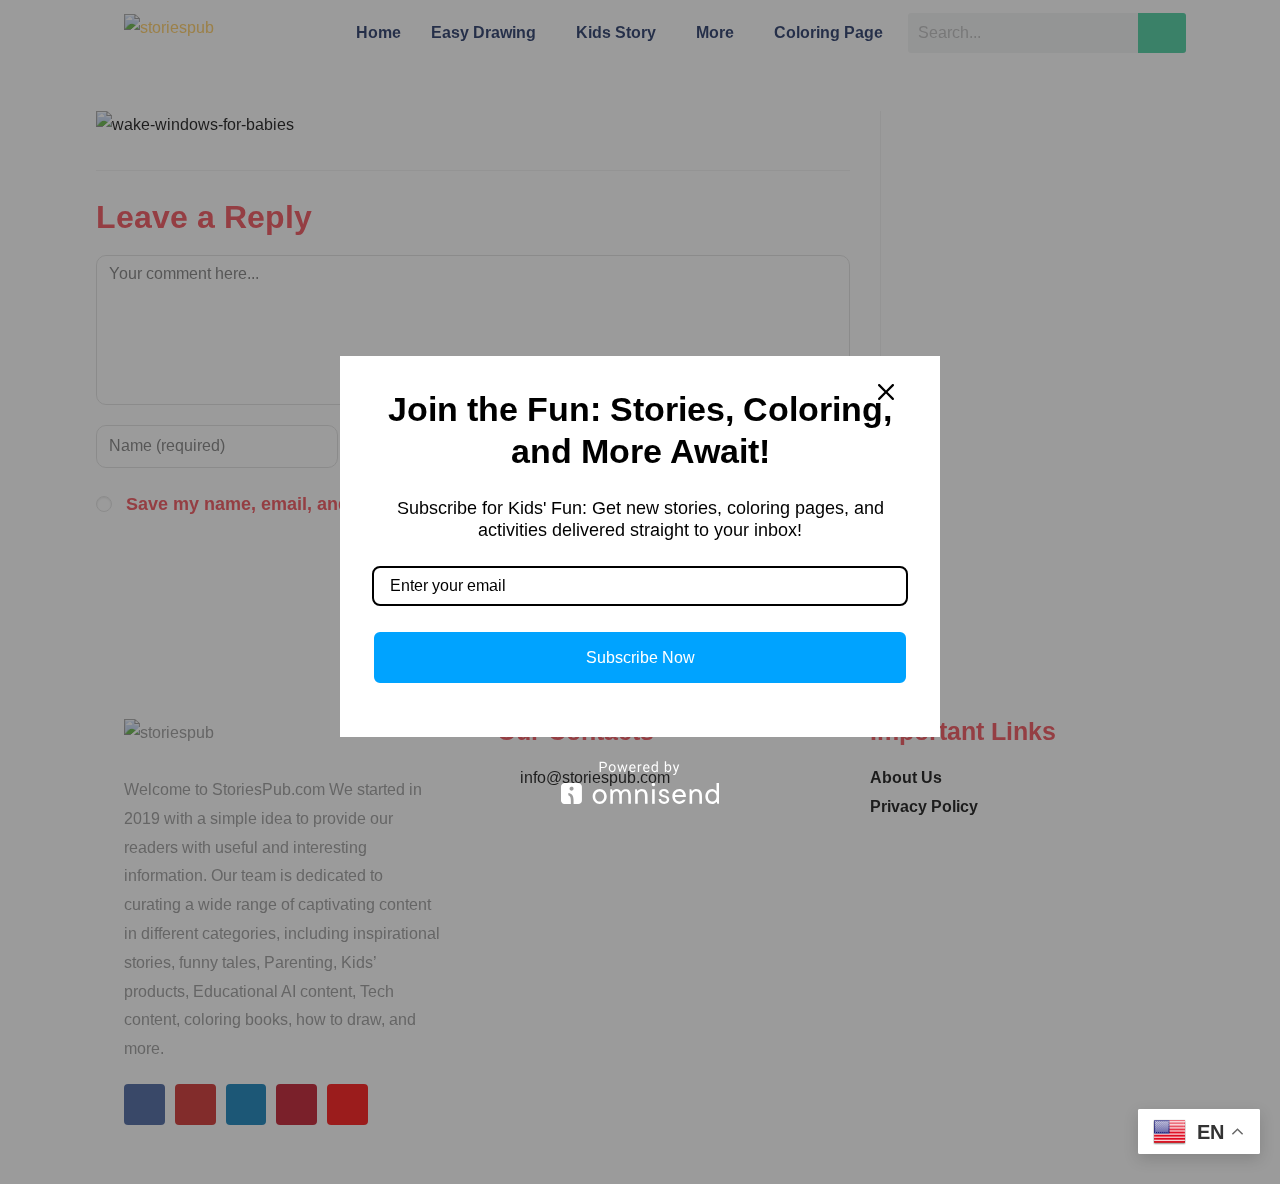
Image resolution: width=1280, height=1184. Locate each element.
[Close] (886, 392)
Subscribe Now (640, 657)
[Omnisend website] (640, 782)
